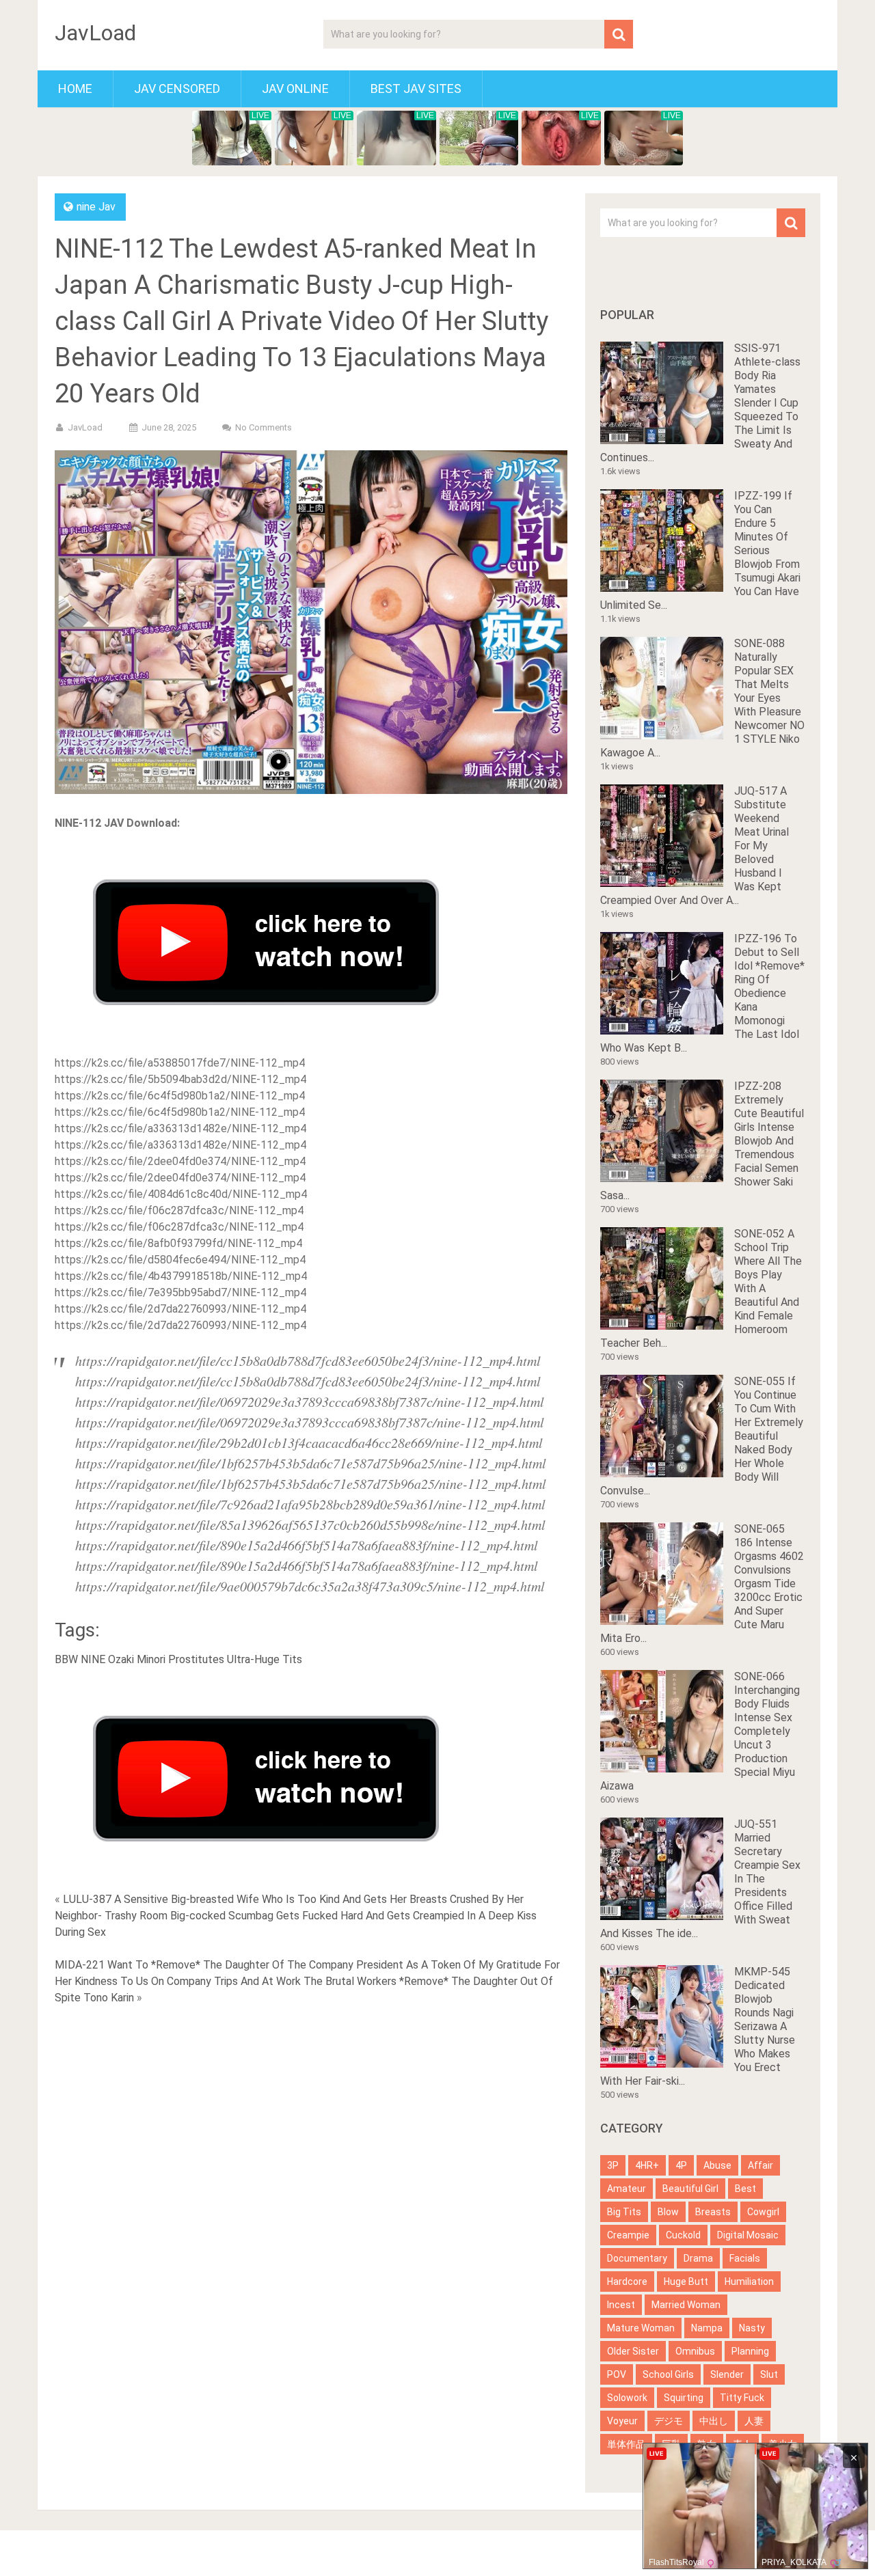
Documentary (637, 2258)
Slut (769, 2374)
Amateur (627, 2189)
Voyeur (622, 2421)
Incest (621, 2305)
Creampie (628, 2235)
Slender (727, 2374)
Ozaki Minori (137, 1659)
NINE (93, 1659)
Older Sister (633, 2351)
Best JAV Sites (416, 88)
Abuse (717, 2165)
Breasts (713, 2212)
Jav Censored (177, 88)
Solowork (627, 2398)
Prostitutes (196, 1659)
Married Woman (686, 2305)
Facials (745, 2258)
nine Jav (96, 207)
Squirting (684, 2398)
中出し (714, 2421)
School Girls (668, 2374)
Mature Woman (641, 2328)
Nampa (707, 2328)
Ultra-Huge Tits (265, 1659)
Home (75, 88)
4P (681, 2165)
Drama (698, 2258)
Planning (750, 2351)
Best (745, 2189)
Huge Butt (686, 2282)
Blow (668, 2212)
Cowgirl (763, 2212)
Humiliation (749, 2282)
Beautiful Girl (690, 2189)
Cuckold (683, 2235)
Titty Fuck (742, 2398)
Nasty (752, 2328)
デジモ (669, 2421)
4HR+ (647, 2165)
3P (613, 2165)
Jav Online (295, 88)
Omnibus (695, 2351)
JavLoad (95, 33)
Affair (760, 2165)
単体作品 (626, 2444)
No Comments (264, 427)
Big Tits (624, 2212)
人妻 (754, 2421)
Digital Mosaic (748, 2235)
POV (617, 2374)
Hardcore (627, 2282)
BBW (66, 1659)
